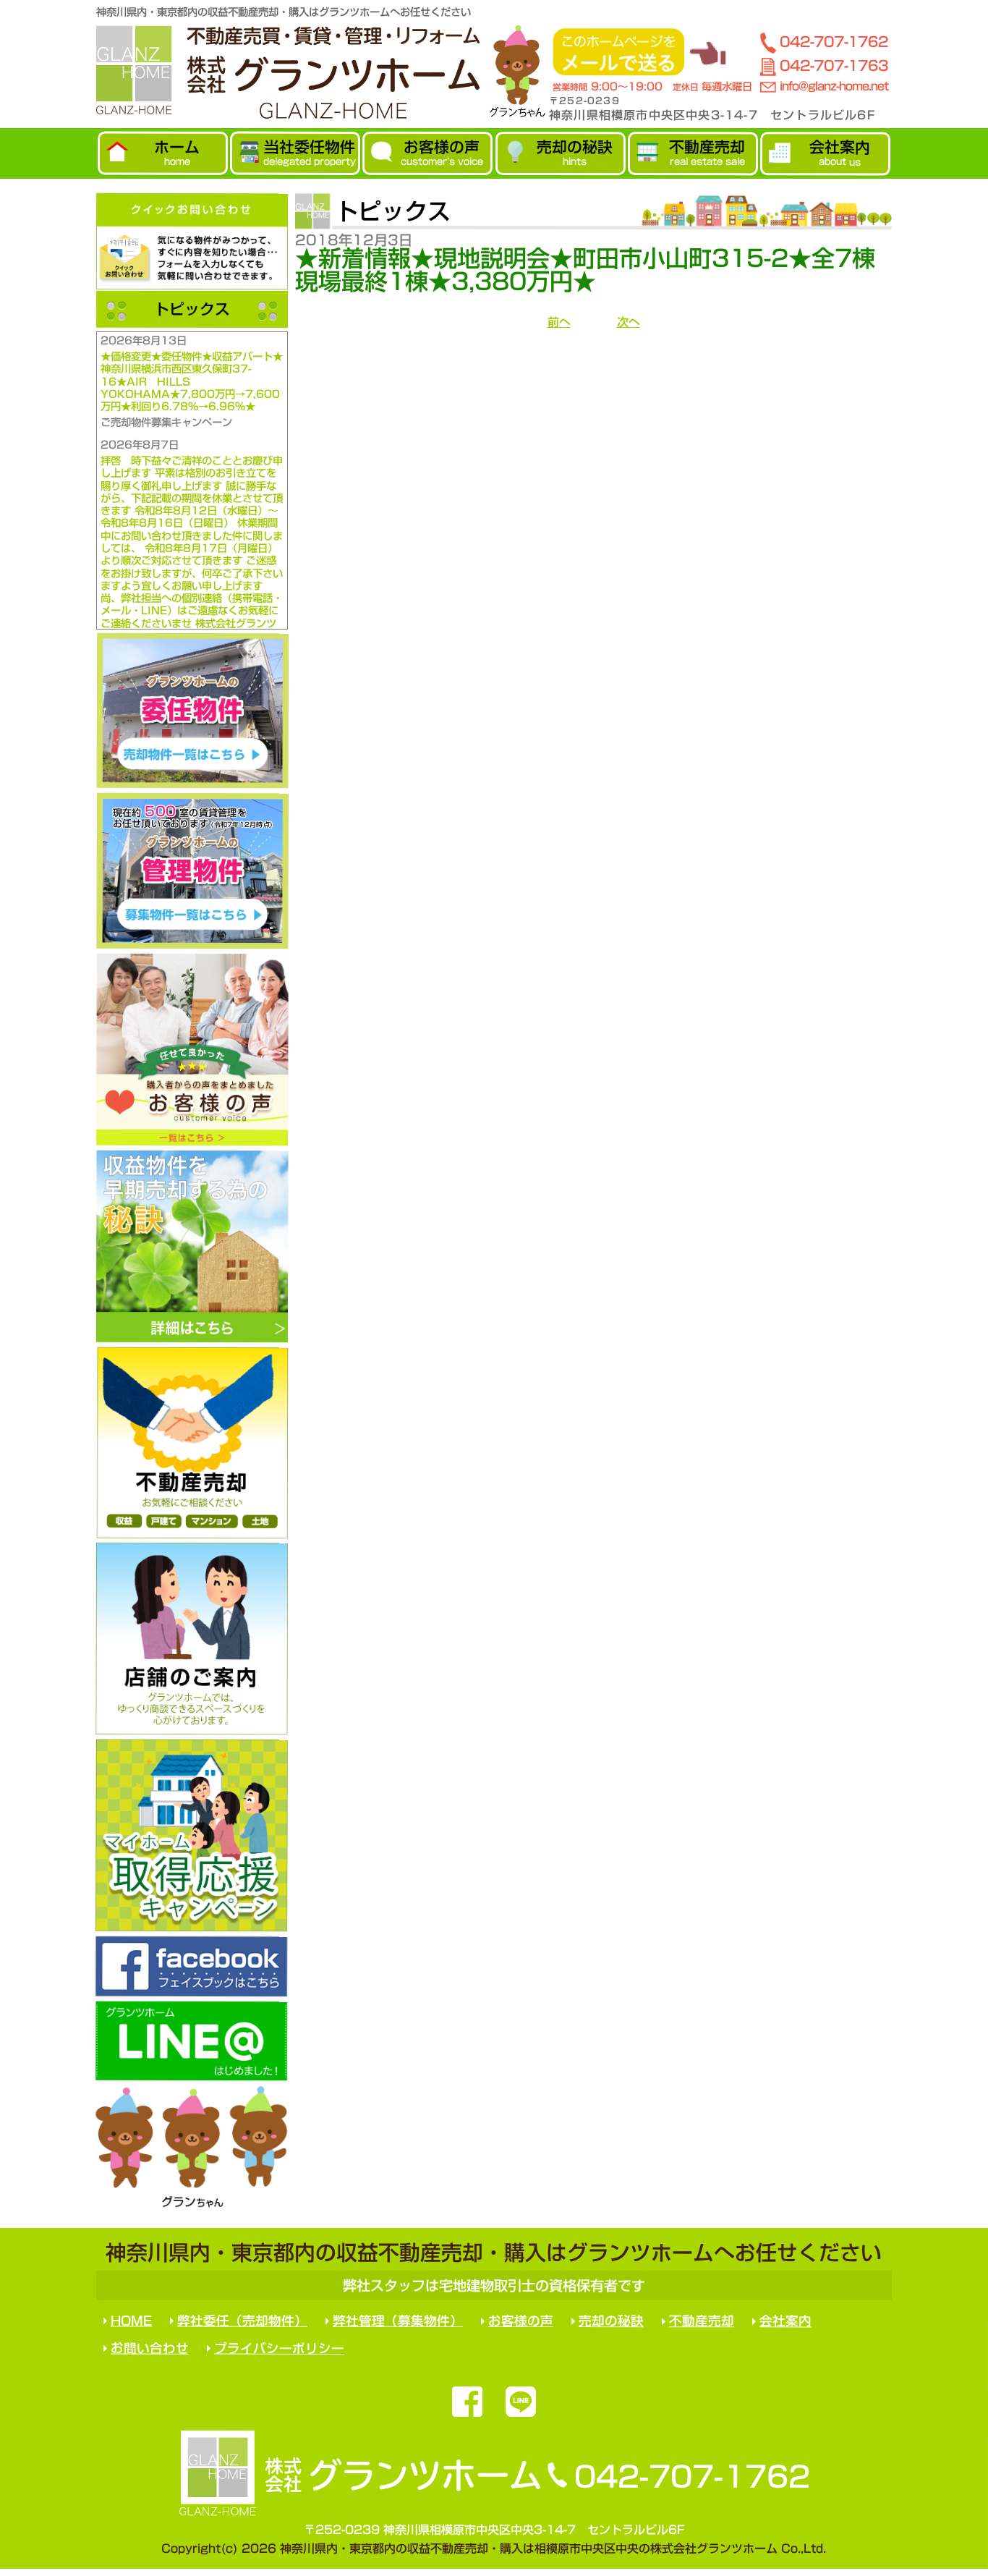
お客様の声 (521, 2321)
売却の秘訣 (611, 2321)
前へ (559, 322)
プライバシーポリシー (279, 2348)
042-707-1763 (834, 65)
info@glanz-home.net (834, 86)
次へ (629, 322)
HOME (131, 2321)
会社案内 (785, 2322)
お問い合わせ (150, 2348)
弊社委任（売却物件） (242, 2321)
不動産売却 (702, 2321)
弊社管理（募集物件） (398, 2321)
